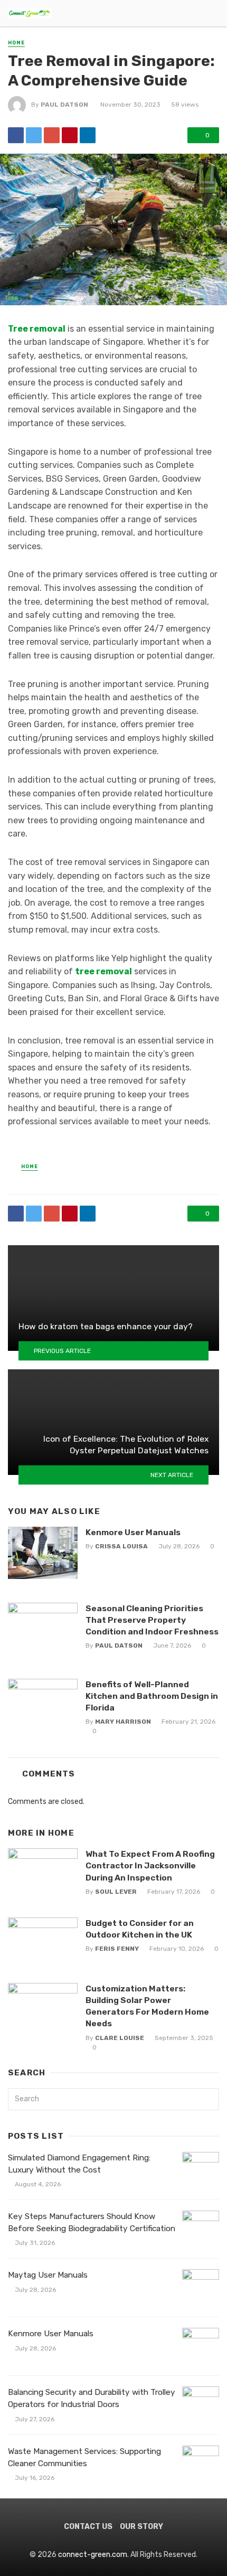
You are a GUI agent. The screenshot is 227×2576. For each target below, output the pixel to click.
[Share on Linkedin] (88, 135)
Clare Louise (120, 2038)
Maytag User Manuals (48, 2275)
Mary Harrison (123, 1722)
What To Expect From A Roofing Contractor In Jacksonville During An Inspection (150, 1865)
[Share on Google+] (52, 135)
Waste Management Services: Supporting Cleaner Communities (84, 2457)
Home (16, 43)
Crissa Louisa (121, 1546)
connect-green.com (93, 2555)
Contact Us (88, 2527)
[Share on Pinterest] (70, 135)
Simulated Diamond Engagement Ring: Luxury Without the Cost (79, 2164)
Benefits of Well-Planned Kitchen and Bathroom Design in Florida (152, 1696)
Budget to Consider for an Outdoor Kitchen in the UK (140, 1929)
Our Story (141, 2527)
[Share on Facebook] (16, 135)
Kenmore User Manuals (133, 1532)
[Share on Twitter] (34, 135)
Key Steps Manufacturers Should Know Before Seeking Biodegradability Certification (92, 2222)
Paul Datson (64, 105)
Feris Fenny (117, 1949)
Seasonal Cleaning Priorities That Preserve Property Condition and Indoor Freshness (152, 1620)
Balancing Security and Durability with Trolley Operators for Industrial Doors (92, 2398)
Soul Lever (116, 1892)
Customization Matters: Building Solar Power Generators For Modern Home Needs (147, 2006)
